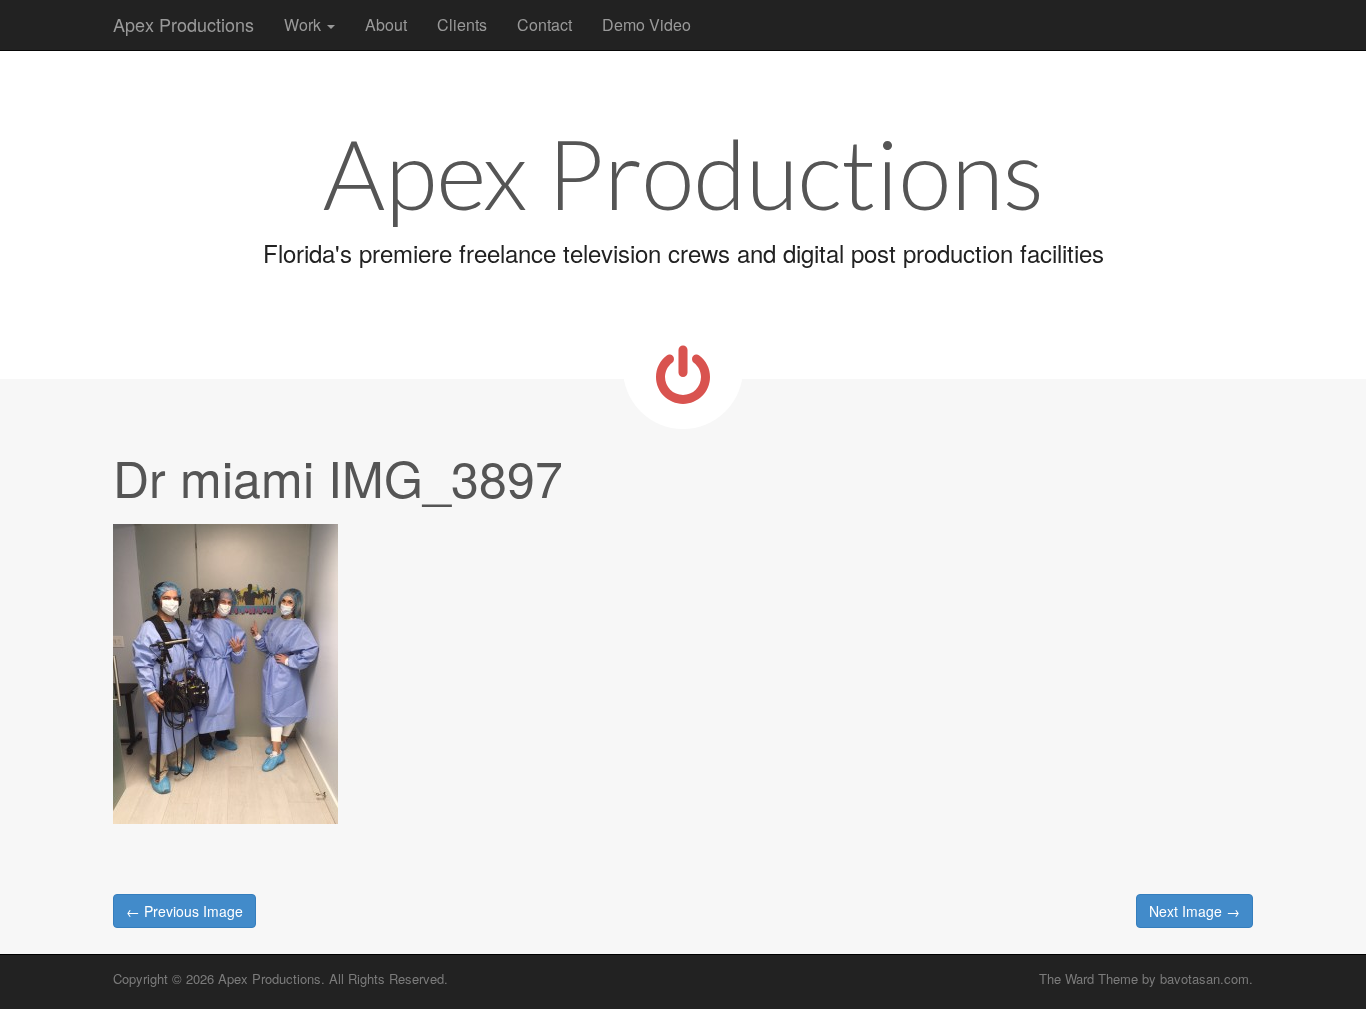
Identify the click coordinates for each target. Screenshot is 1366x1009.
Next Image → (1194, 911)
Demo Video (646, 24)
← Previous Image (184, 911)
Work (304, 24)
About (386, 24)
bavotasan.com (1204, 978)
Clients (462, 24)
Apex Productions (183, 24)
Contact (544, 24)
